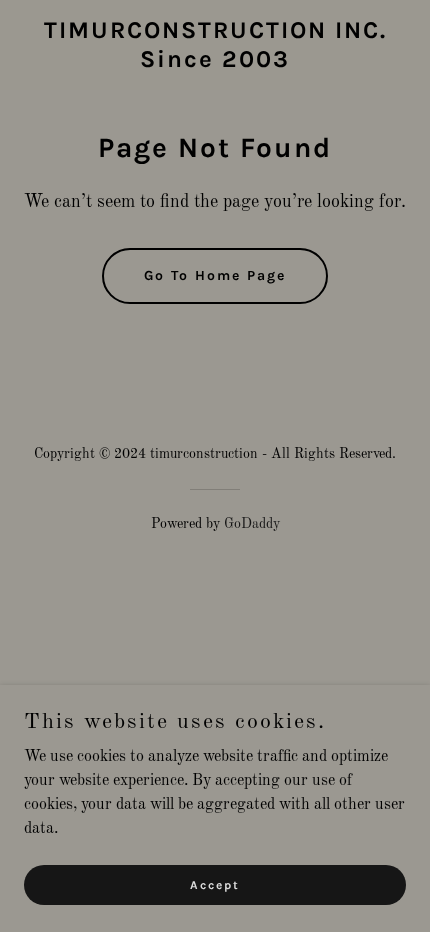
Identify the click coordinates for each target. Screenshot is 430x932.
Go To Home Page (215, 275)
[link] (215, 63)
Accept (215, 884)
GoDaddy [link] (252, 524)
